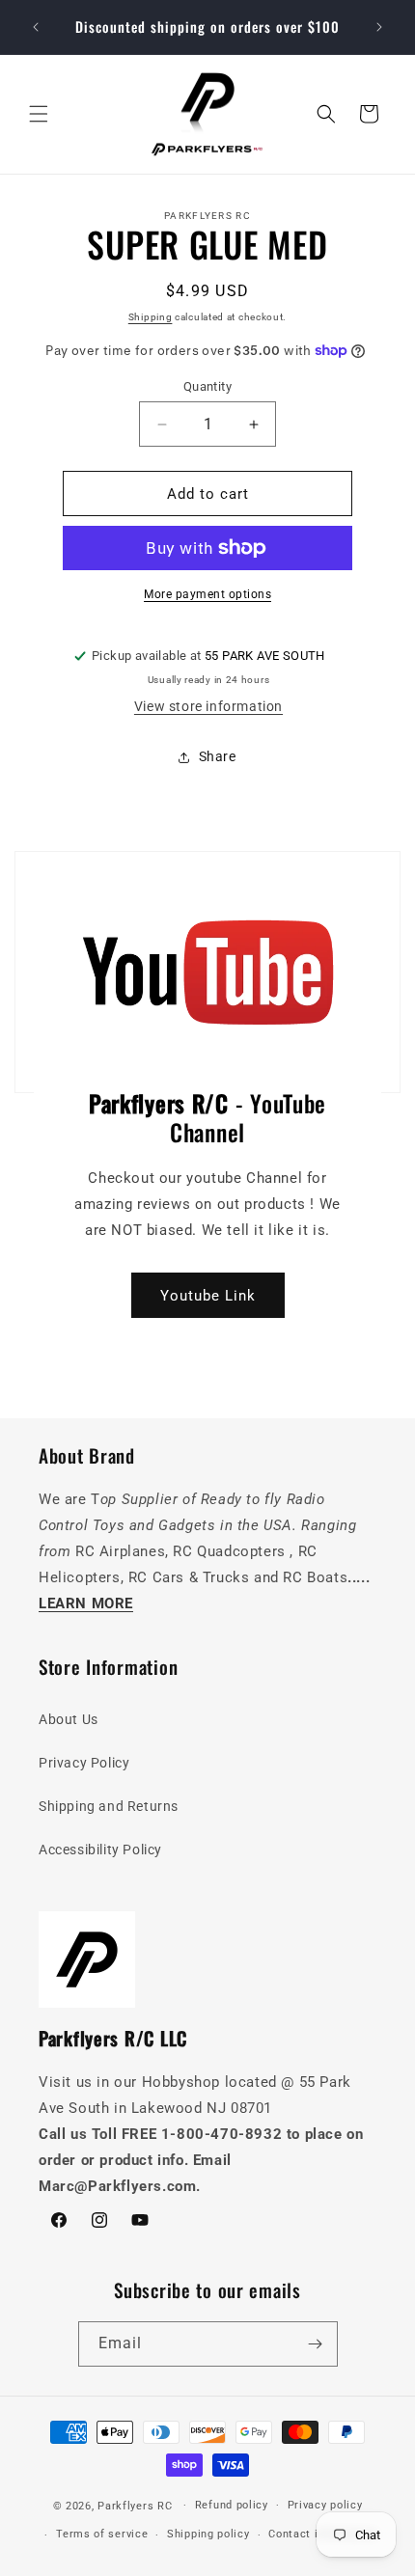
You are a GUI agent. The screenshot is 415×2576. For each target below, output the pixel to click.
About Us (69, 1719)
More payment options (207, 594)
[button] (39, 114)
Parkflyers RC (137, 2505)
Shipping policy (208, 2534)
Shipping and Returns (109, 1806)
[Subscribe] (316, 2344)
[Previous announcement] (36, 27)
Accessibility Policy (100, 1850)
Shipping (151, 317)
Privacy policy (325, 2505)
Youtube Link (208, 1295)
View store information (208, 706)
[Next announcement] (379, 27)
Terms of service (102, 2534)
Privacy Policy (84, 1763)
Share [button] (218, 756)
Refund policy (232, 2505)
